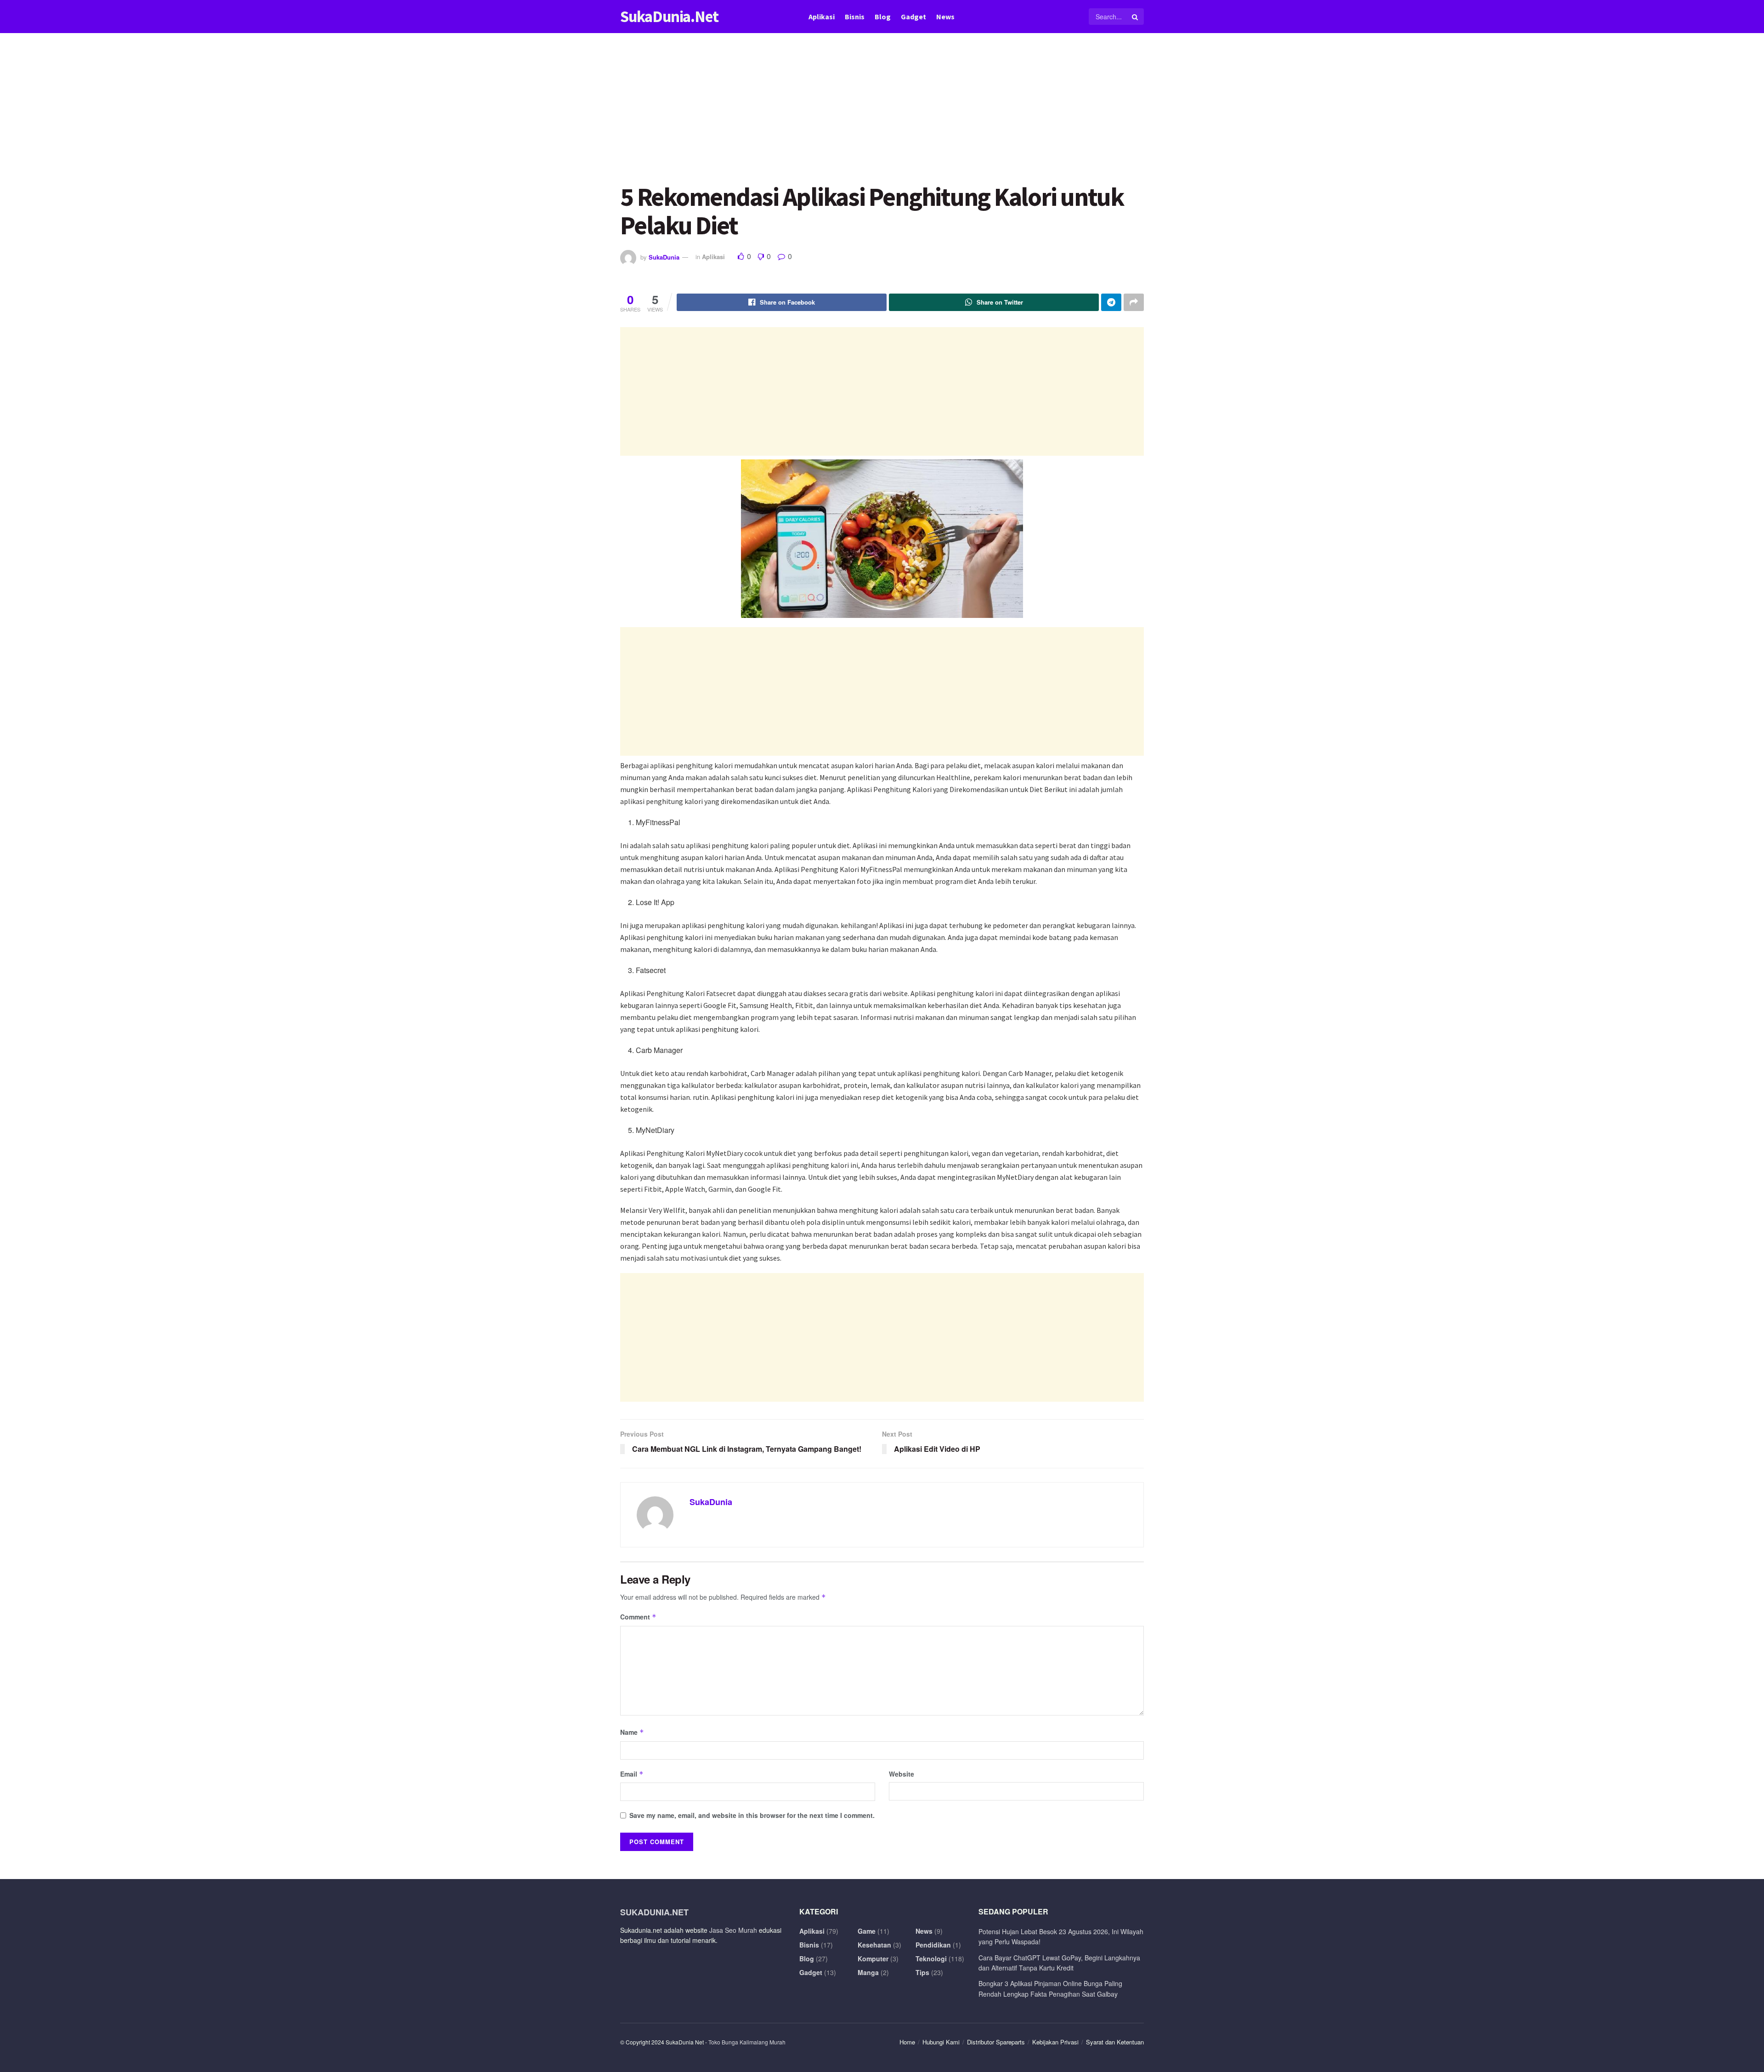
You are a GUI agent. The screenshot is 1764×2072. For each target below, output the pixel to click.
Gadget (913, 17)
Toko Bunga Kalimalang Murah (747, 2042)
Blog (883, 17)
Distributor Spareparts (996, 2042)
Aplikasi (822, 17)
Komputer (873, 1959)
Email (632, 1774)
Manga (868, 1972)
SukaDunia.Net (669, 17)
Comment (638, 1617)
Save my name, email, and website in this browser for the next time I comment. (752, 1815)
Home (907, 2042)
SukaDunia (664, 257)
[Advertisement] (882, 115)
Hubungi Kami (941, 2042)
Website (902, 1774)
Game (867, 1931)
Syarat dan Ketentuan (1115, 2042)
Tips (922, 1972)
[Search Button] (1136, 17)
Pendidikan (933, 1945)
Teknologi (931, 1959)
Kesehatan (874, 1945)
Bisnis (855, 17)
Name (632, 1732)
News (945, 17)
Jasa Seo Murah (733, 1930)
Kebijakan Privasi (1055, 2042)
